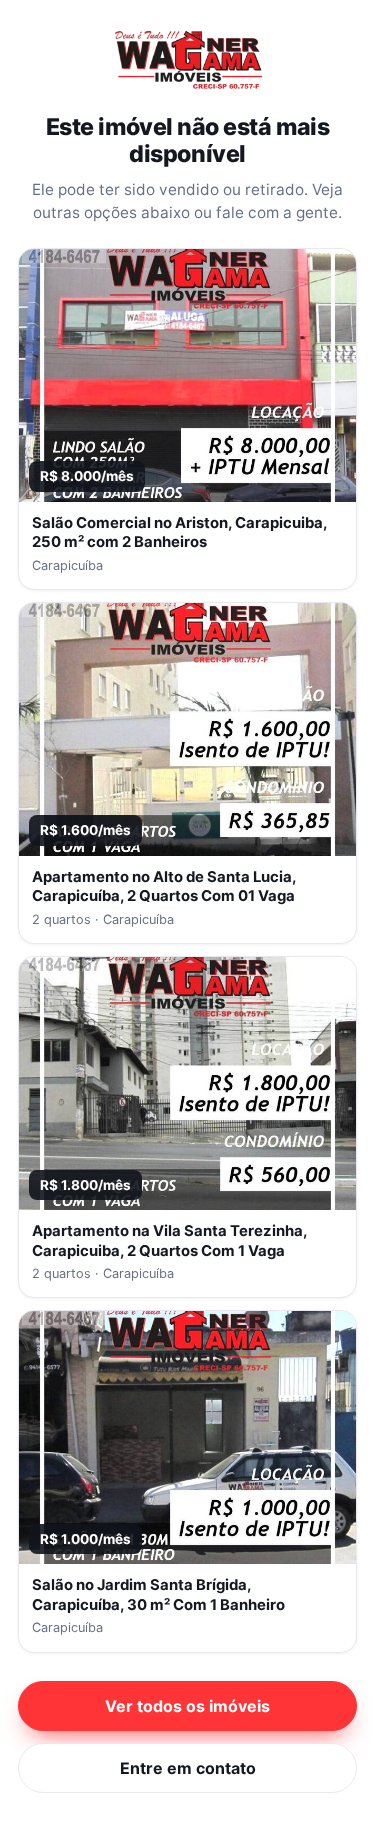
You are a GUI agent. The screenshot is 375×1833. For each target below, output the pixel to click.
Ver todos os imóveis (187, 1706)
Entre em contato (188, 1768)
